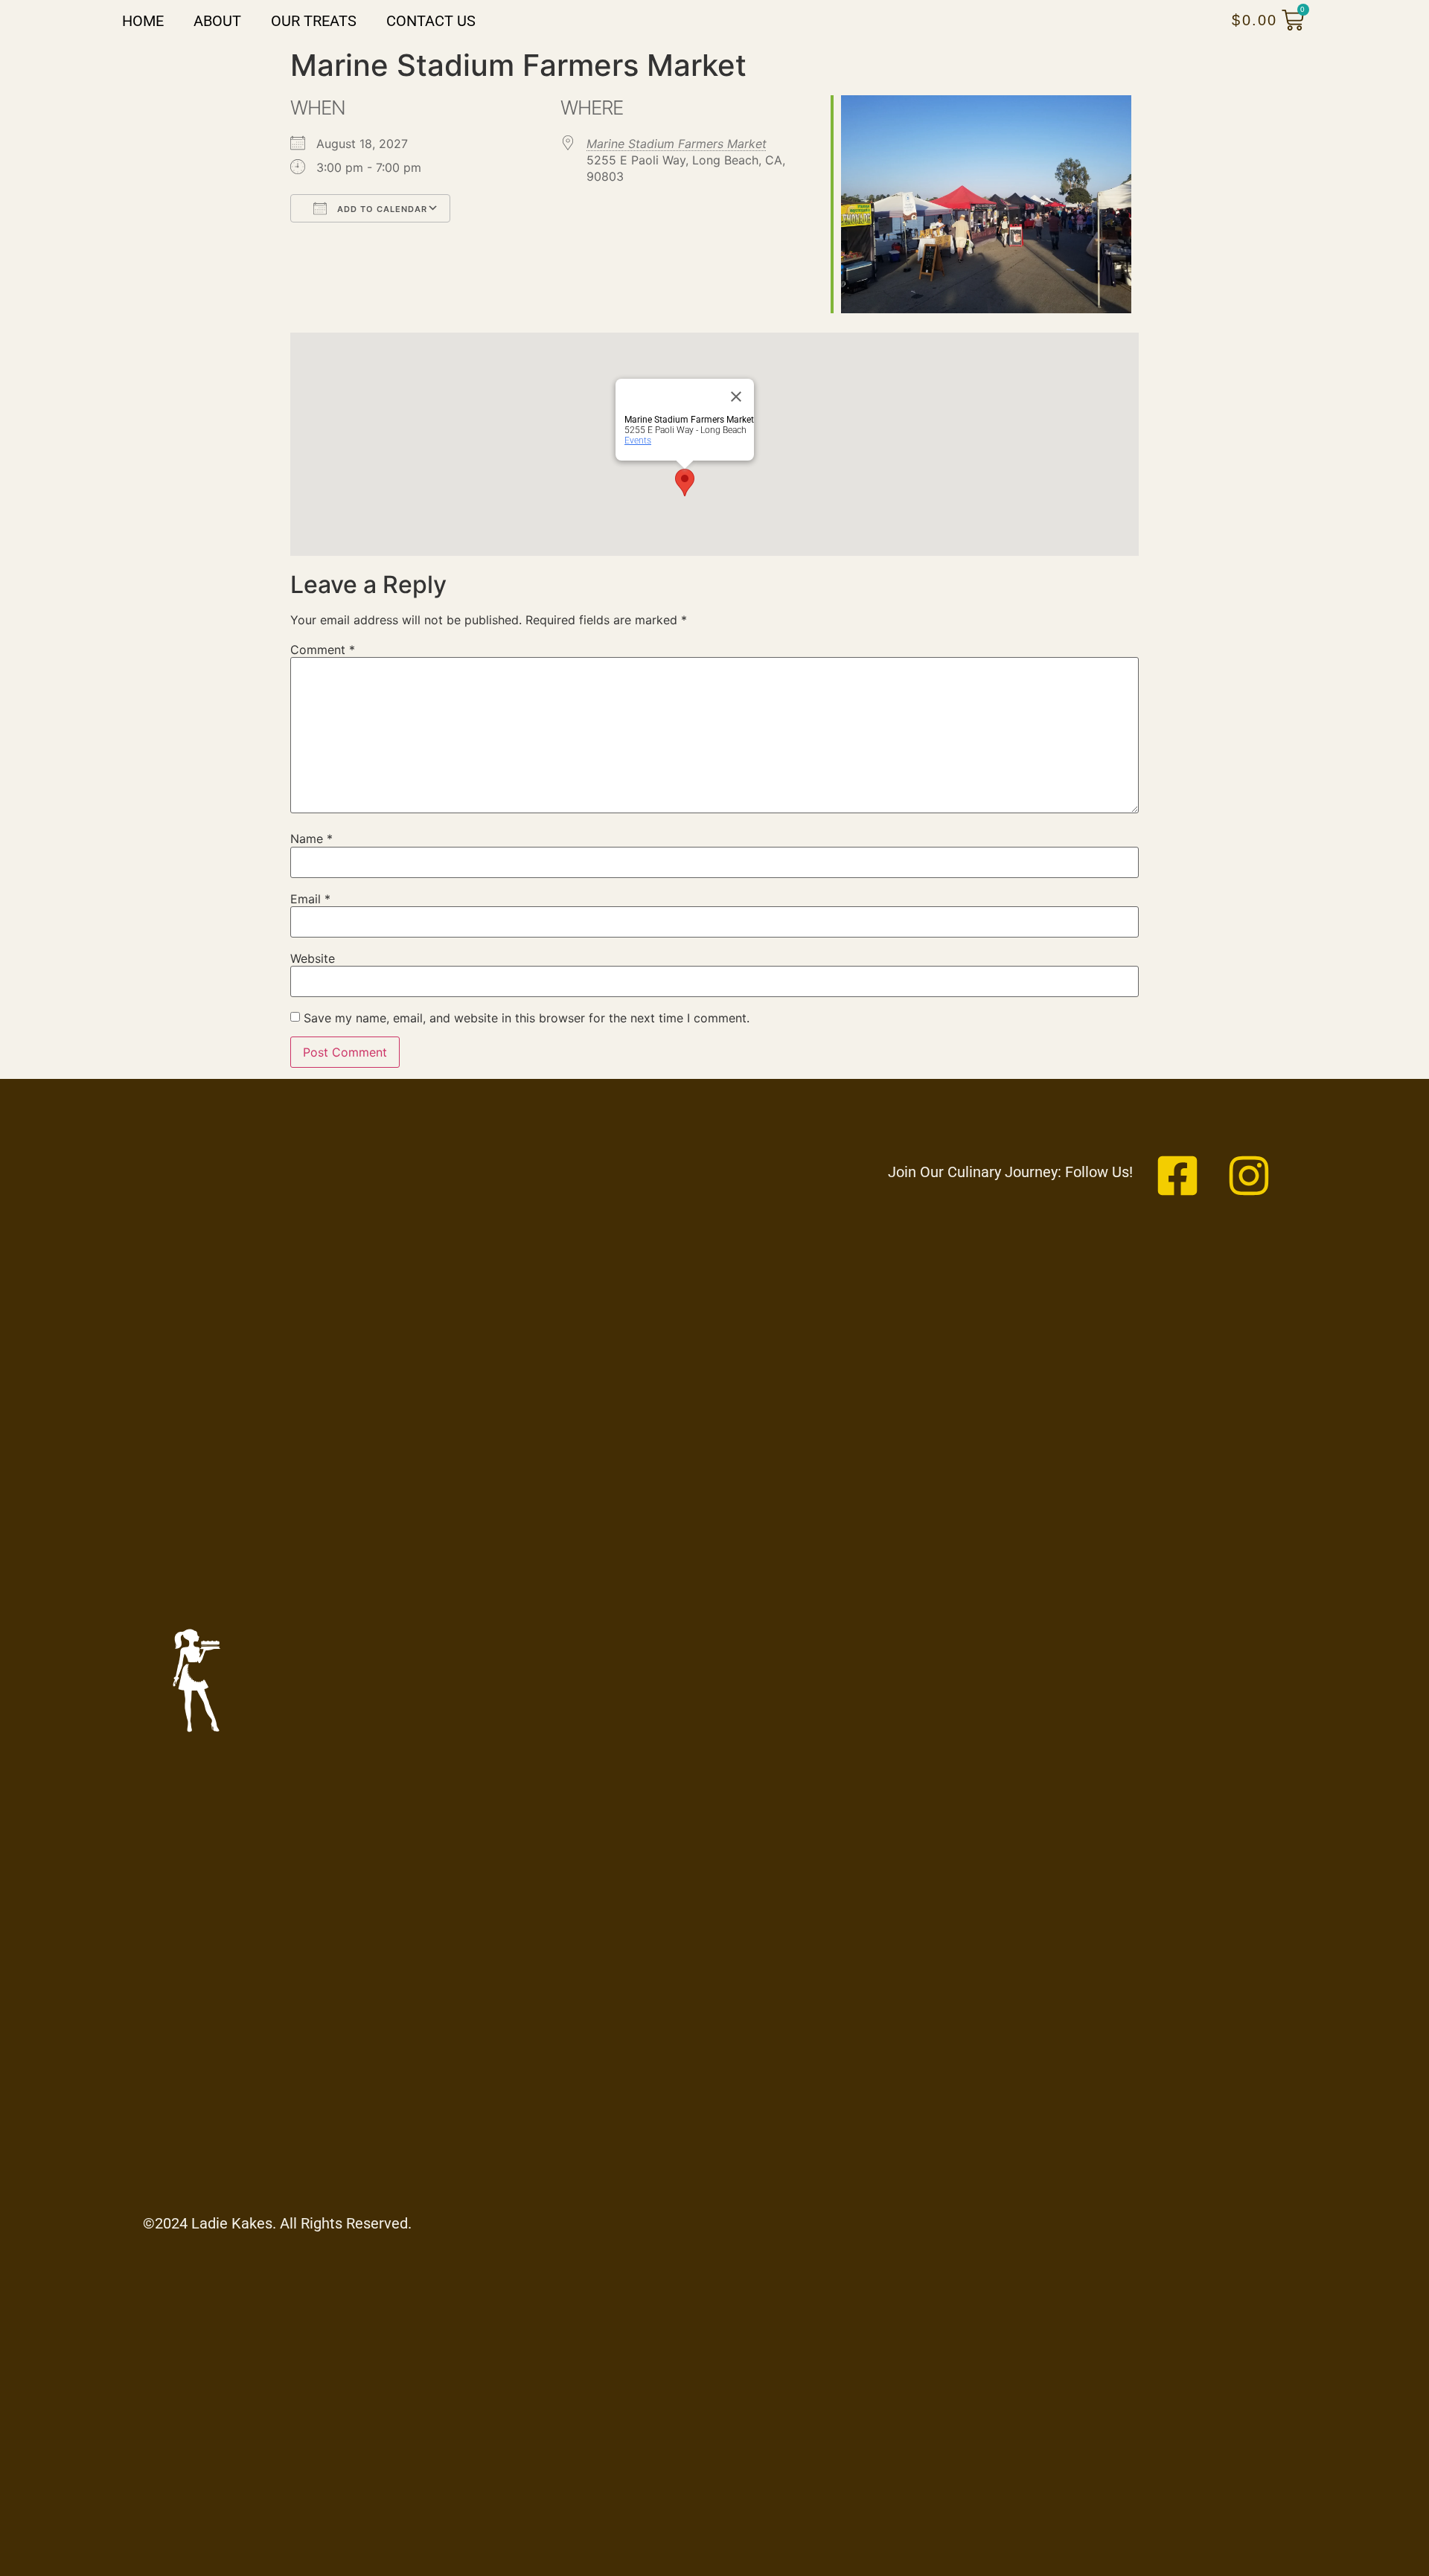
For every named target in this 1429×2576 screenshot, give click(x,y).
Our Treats (314, 21)
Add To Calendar (381, 209)
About (217, 21)
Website (313, 958)
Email (310, 899)
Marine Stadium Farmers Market (677, 144)
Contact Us (431, 21)
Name (311, 839)
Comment (323, 650)
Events (638, 440)
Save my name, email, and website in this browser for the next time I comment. (527, 1018)
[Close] (736, 397)
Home (143, 21)
